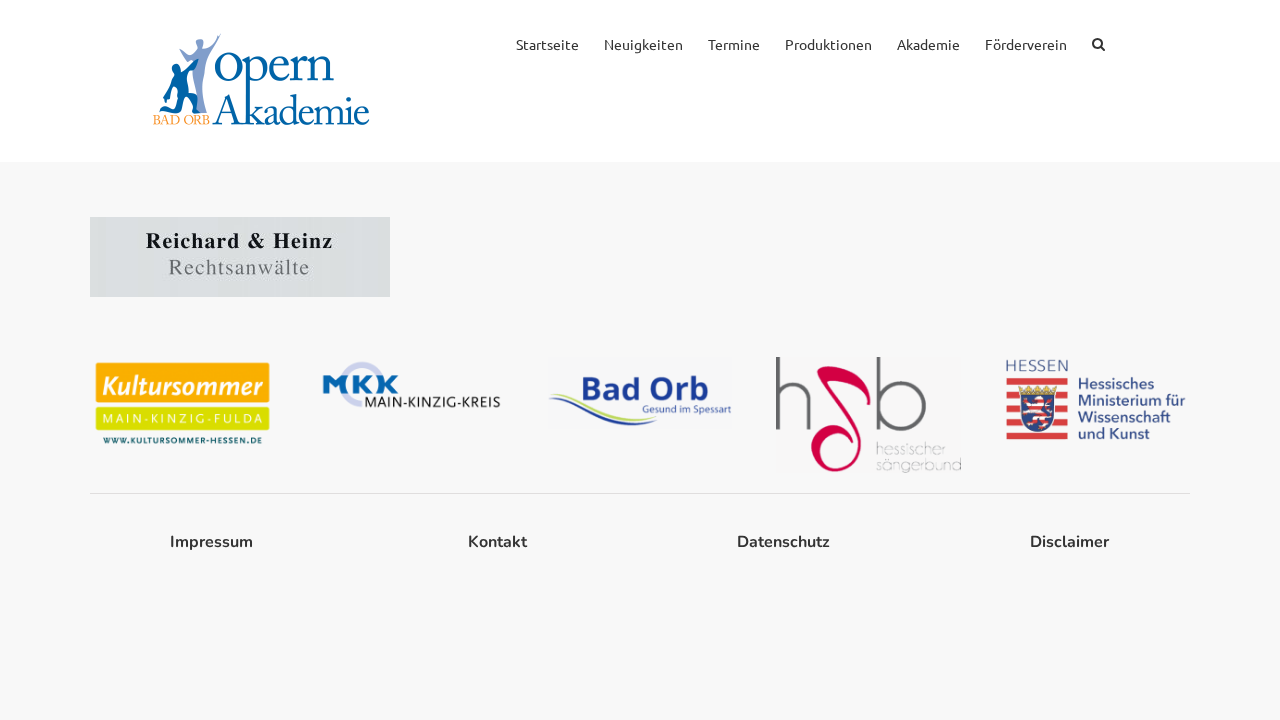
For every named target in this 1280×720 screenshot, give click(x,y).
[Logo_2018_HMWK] (1097, 365)
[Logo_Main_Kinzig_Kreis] (411, 365)
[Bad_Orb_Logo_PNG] (640, 365)
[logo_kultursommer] (182, 365)
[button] (1098, 42)
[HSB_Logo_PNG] (868, 365)
